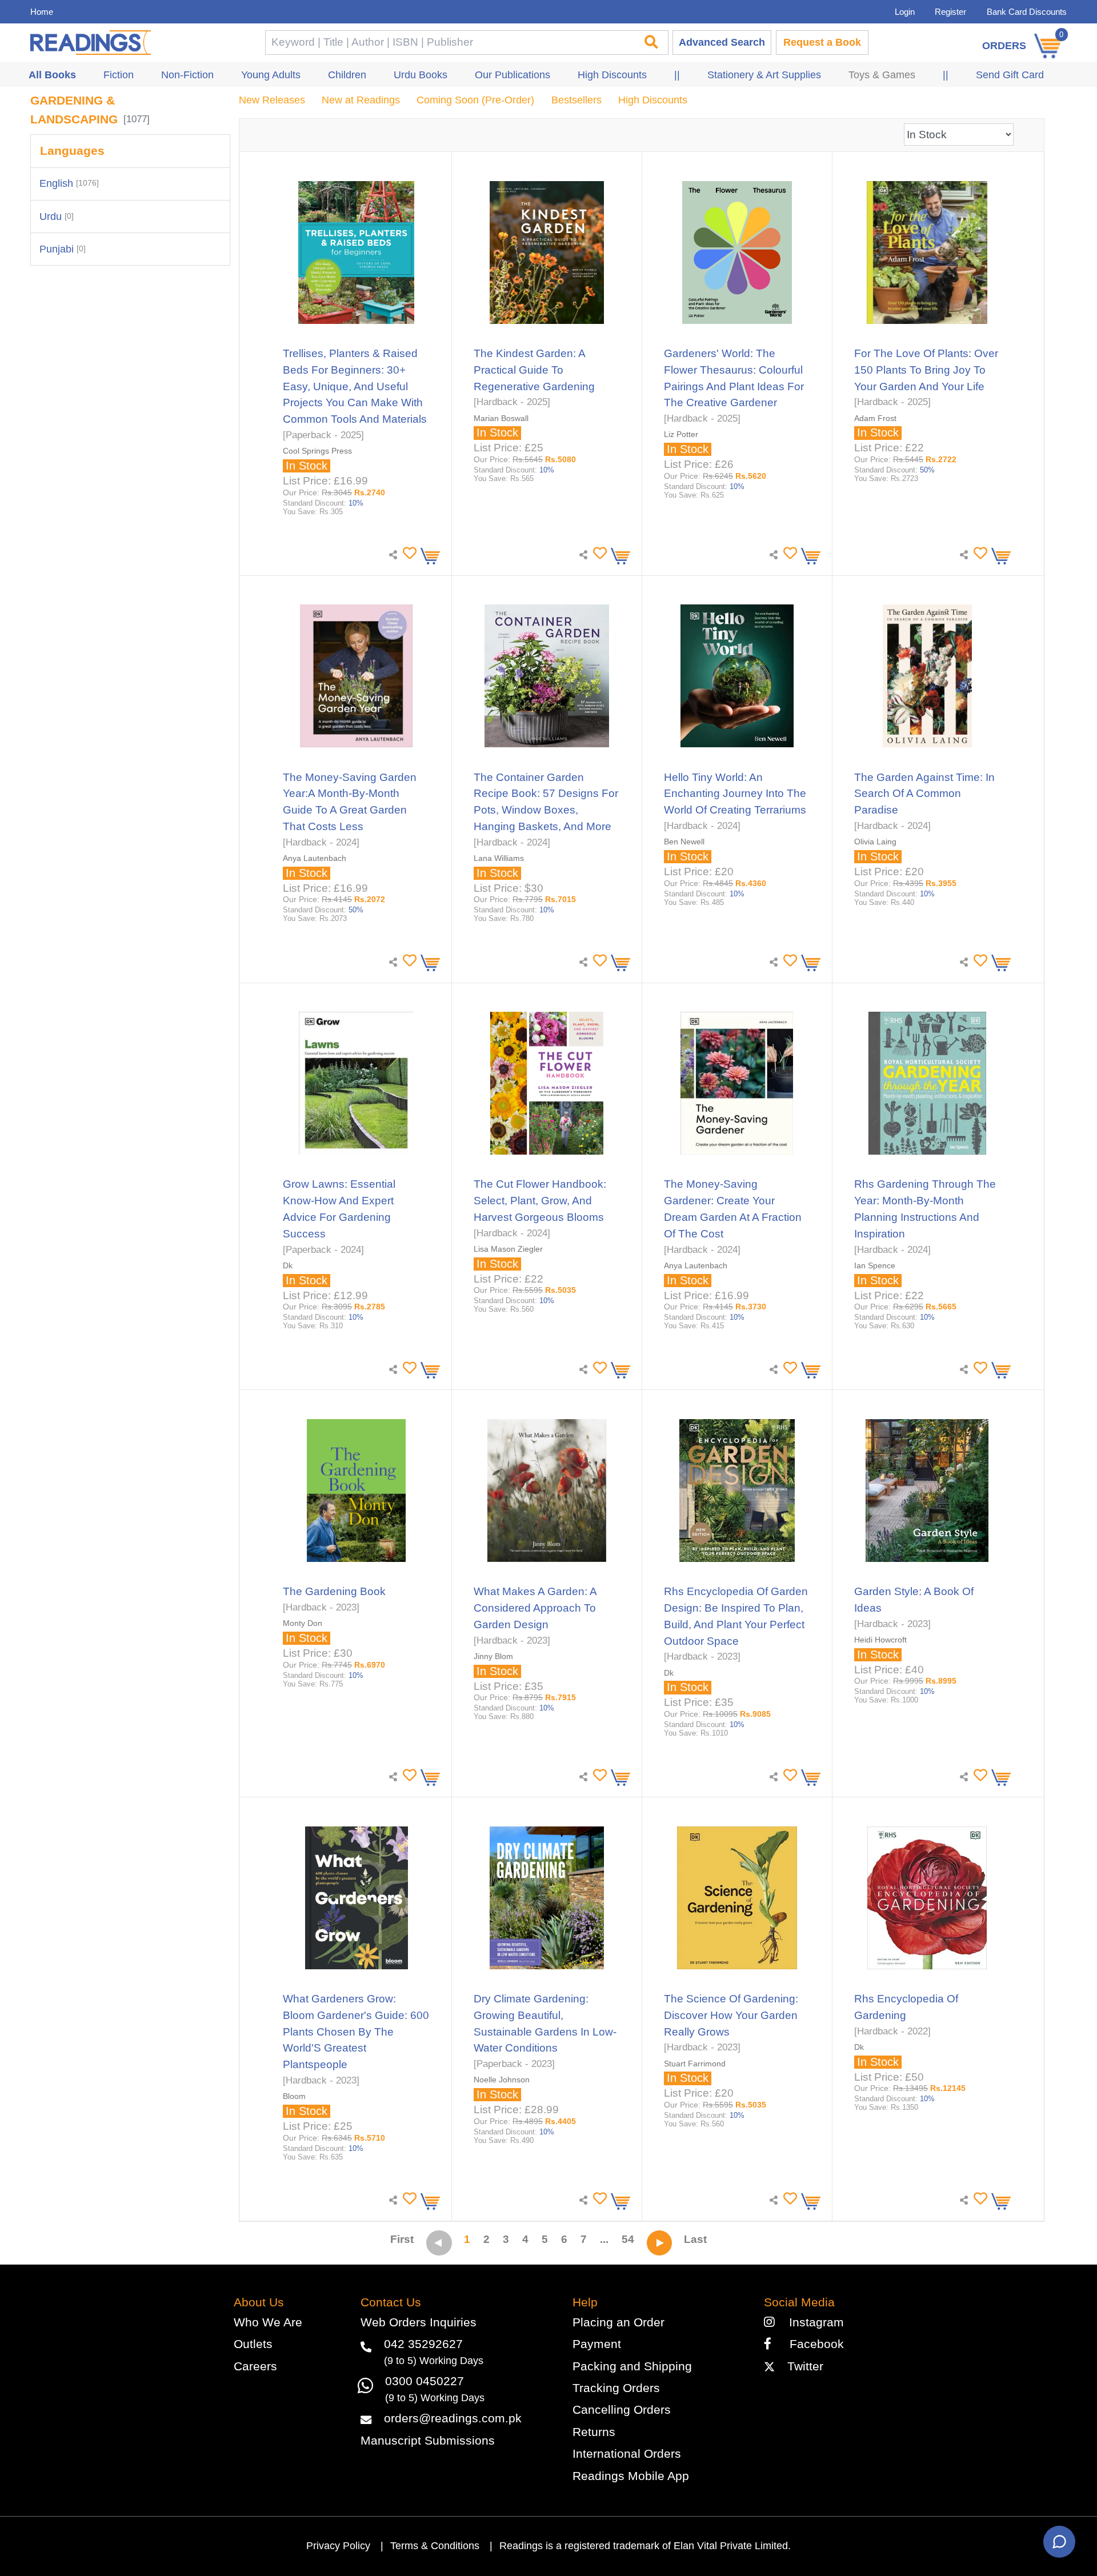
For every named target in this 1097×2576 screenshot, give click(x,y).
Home (42, 12)
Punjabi (63, 249)
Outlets (253, 2344)
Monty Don (303, 1623)
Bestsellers (576, 100)
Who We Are (268, 2322)
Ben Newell (684, 842)
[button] (408, 553)
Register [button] (950, 12)
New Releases (272, 100)
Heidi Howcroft (880, 1640)
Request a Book (822, 42)
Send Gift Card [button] (1010, 75)
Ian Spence (875, 1265)
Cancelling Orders (622, 2409)
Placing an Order (618, 2322)
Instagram (813, 2322)
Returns (594, 2432)
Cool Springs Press (317, 451)
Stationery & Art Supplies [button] (764, 75)
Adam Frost (875, 418)
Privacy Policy (338, 2546)
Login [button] (905, 12)
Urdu (57, 217)
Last (695, 2239)
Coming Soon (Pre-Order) (475, 100)
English (69, 183)
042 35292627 (423, 2344)
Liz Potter (681, 434)
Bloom (294, 2096)
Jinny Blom (493, 1656)
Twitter (802, 2366)
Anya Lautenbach (315, 858)
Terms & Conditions (435, 2546)
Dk (288, 1265)
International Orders (627, 2453)
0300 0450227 (425, 2381)
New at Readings (361, 100)
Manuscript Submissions (428, 2440)
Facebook (811, 2344)
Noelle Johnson (502, 2080)
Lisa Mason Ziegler (508, 1249)
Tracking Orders (616, 2388)
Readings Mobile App (631, 2476)
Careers (255, 2366)
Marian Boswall (501, 418)
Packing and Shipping (632, 2366)
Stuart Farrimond (695, 2064)
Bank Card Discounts (1027, 12)
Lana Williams (499, 858)
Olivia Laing (875, 842)
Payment (597, 2344)
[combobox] (449, 43)
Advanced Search (722, 42)
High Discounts (653, 100)
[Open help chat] (1059, 2542)
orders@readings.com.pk (453, 2418)
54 (628, 2239)
